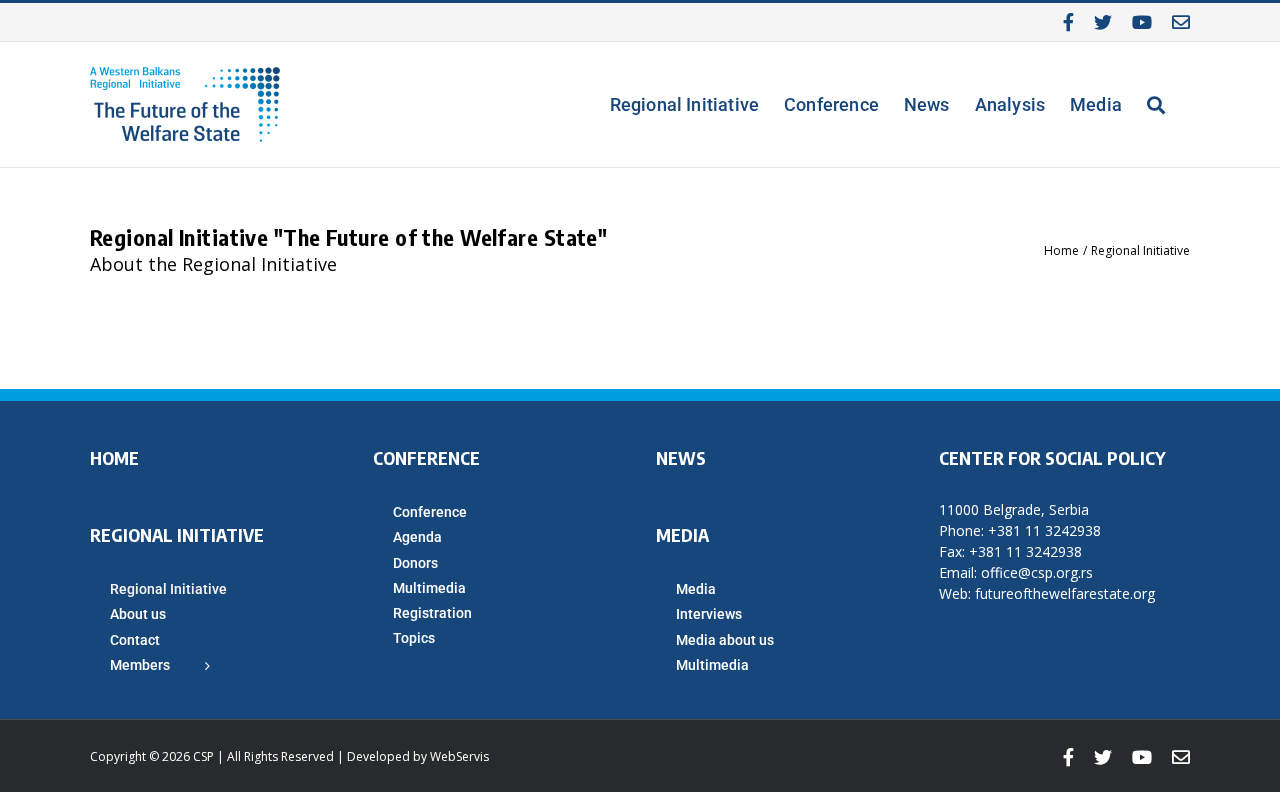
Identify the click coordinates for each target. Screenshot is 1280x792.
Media (696, 589)
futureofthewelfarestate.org (1065, 593)
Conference (430, 512)
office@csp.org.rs (1037, 572)
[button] (1156, 104)
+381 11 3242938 (1044, 530)
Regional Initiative (168, 589)
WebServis (459, 756)
